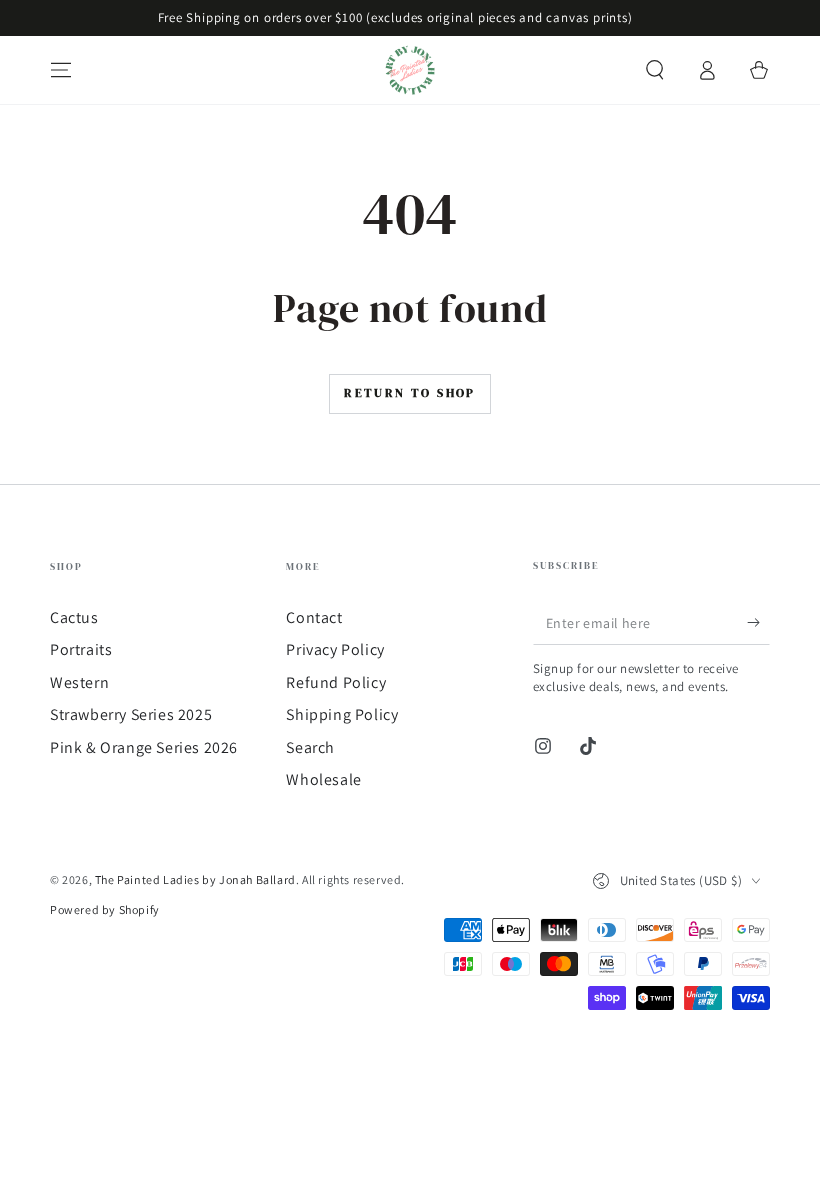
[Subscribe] (758, 622)
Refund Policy (336, 682)
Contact (314, 617)
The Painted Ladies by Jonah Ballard (195, 879)
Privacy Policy (335, 649)
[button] (655, 70)
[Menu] (61, 70)
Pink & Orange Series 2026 (144, 747)
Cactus (74, 617)
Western (79, 682)
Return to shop (410, 393)
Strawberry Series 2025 (131, 714)
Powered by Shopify (105, 909)
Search (310, 747)
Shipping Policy (342, 714)
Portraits (81, 649)
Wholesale (323, 779)
